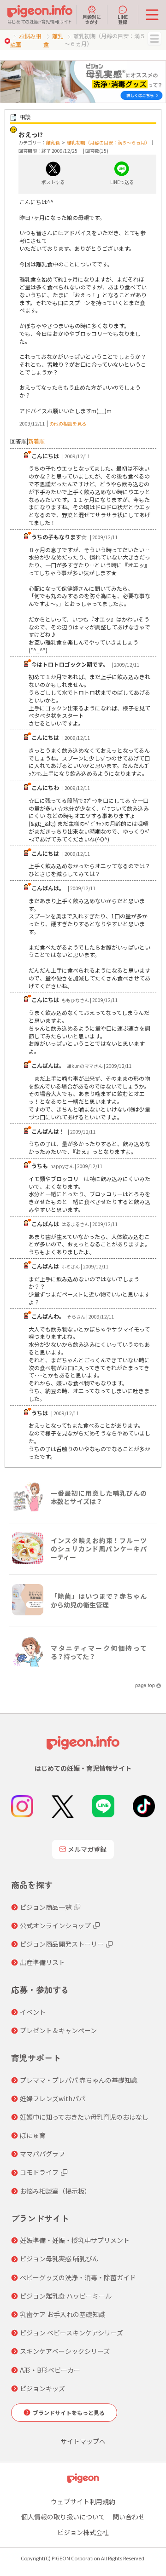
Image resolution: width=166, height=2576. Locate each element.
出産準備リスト (42, 1962)
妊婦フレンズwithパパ (53, 2098)
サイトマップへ (83, 2441)
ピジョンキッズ (42, 2388)
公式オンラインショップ (55, 1925)
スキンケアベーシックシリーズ (65, 2351)
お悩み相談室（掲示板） (55, 2191)
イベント (33, 2012)
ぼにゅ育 (33, 2135)
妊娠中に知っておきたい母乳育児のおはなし (84, 2117)
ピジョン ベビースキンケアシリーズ (71, 2333)
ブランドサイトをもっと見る (69, 2412)
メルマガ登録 (87, 1849)
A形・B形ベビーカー (50, 2370)
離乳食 (53, 142)
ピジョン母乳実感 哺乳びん (59, 2259)
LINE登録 (123, 19)
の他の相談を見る (68, 424)
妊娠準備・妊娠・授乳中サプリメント (75, 2240)
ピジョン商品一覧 (46, 1907)
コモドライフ (39, 2172)
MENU (154, 39)
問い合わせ (129, 2517)
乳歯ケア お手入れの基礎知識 (62, 2314)
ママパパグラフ (42, 2154)
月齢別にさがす (92, 19)
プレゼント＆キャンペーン (58, 2030)
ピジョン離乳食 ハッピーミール (66, 2296)
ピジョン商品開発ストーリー (62, 1944)
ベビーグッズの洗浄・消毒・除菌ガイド (78, 2277)
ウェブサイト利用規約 (83, 2501)
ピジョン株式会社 (83, 2532)
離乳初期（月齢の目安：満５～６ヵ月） (108, 142)
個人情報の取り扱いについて (63, 2517)
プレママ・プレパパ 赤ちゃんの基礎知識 (79, 2080)
